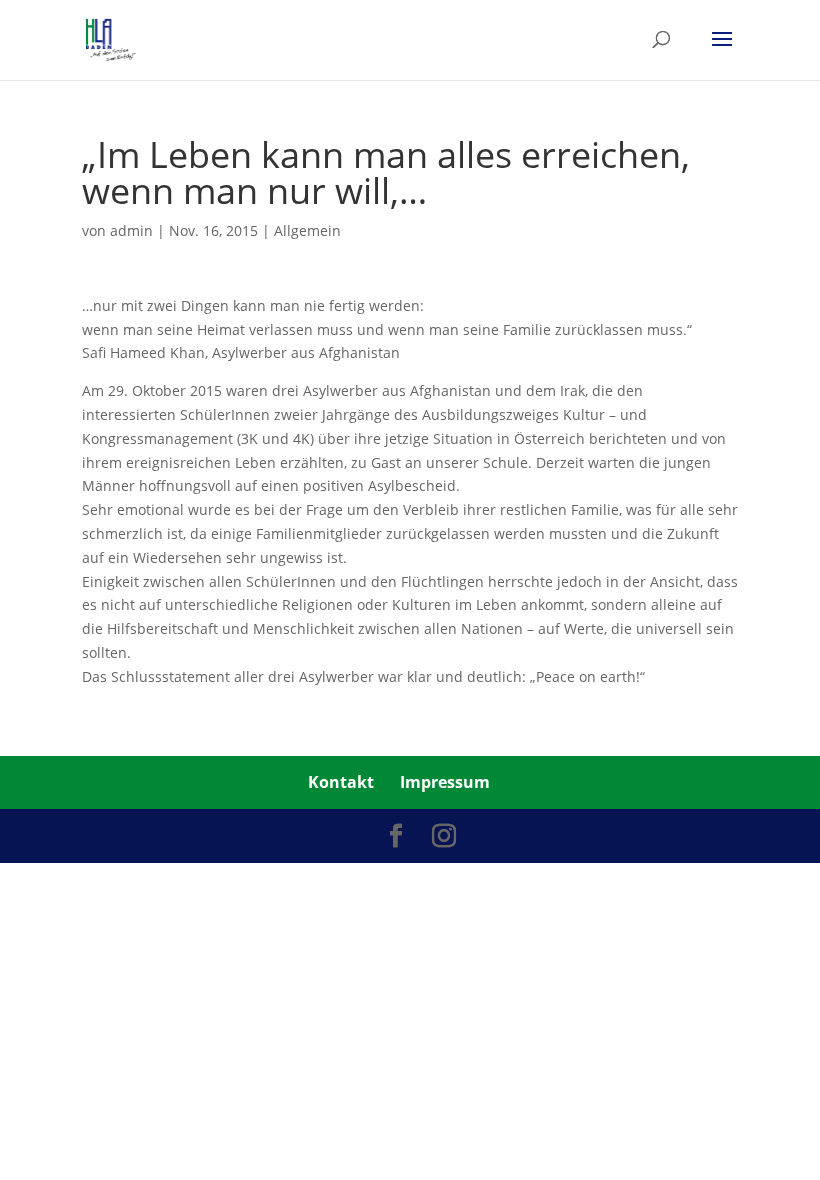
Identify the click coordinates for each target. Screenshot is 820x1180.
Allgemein (307, 230)
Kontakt (341, 782)
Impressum (445, 782)
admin (131, 230)
